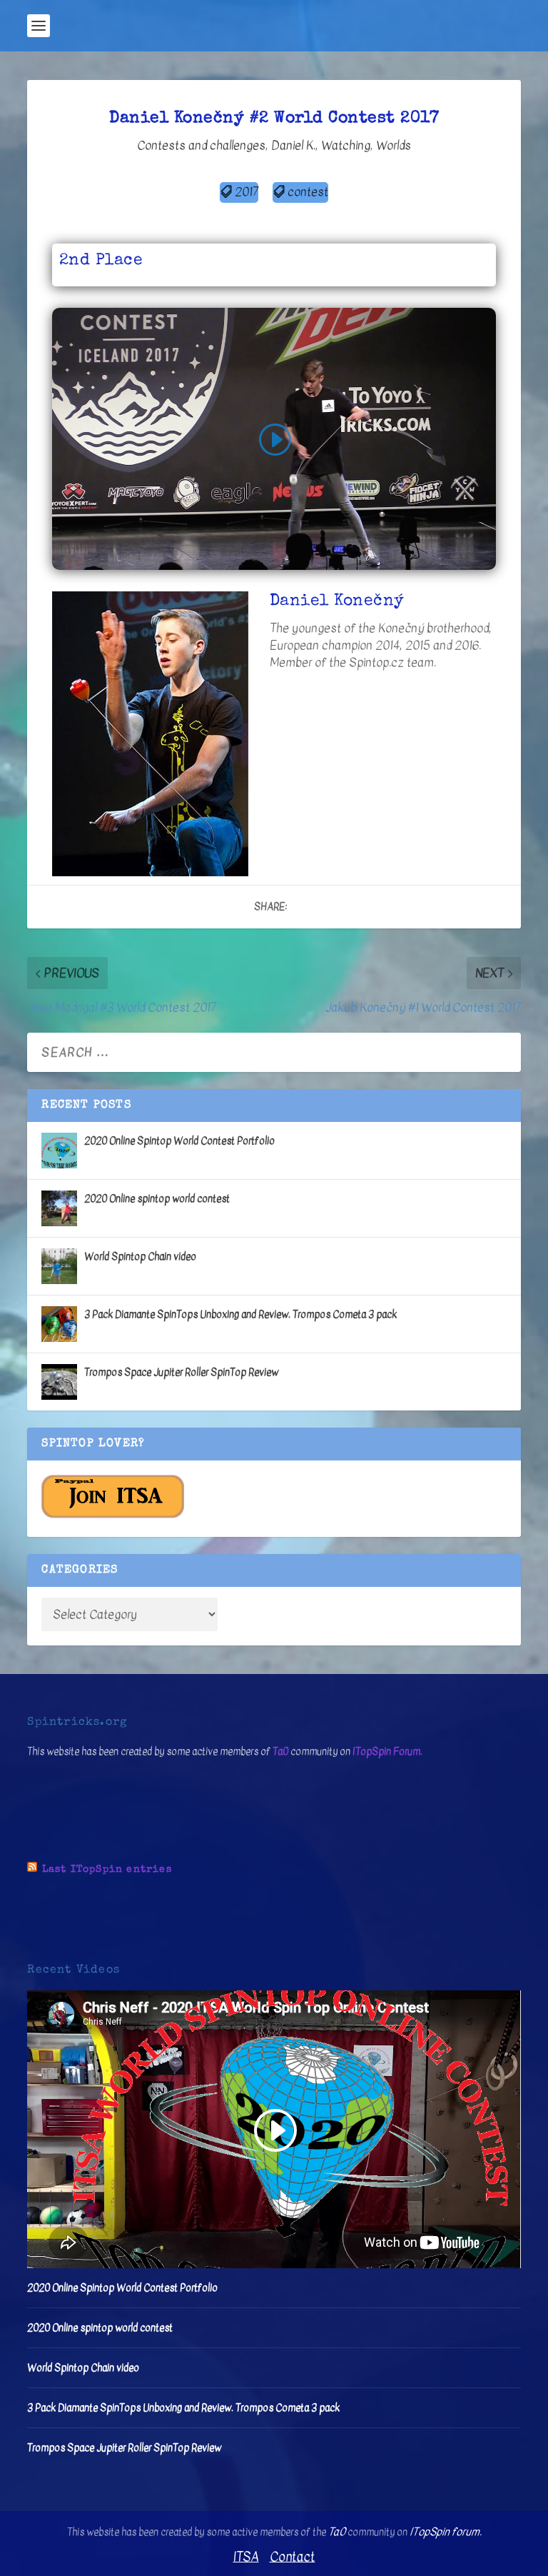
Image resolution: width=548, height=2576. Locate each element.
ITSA (246, 2557)
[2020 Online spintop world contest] (59, 1208)
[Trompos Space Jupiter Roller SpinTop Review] (59, 1382)
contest (308, 192)
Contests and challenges (201, 145)
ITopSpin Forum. (387, 1751)
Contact (293, 2557)
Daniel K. (293, 145)
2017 (247, 192)
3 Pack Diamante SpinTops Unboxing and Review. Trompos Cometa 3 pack (240, 1314)
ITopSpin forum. (446, 2532)
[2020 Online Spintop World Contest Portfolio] (59, 1151)
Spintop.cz (376, 662)
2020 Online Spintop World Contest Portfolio (179, 1141)
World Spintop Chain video (140, 1257)
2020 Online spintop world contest (157, 1199)
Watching (346, 145)
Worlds (394, 145)
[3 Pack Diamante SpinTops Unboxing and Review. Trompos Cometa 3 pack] (59, 1324)
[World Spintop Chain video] (59, 1266)
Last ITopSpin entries (107, 1870)
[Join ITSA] (113, 1515)
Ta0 (280, 1751)
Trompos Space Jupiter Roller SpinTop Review (181, 1372)
